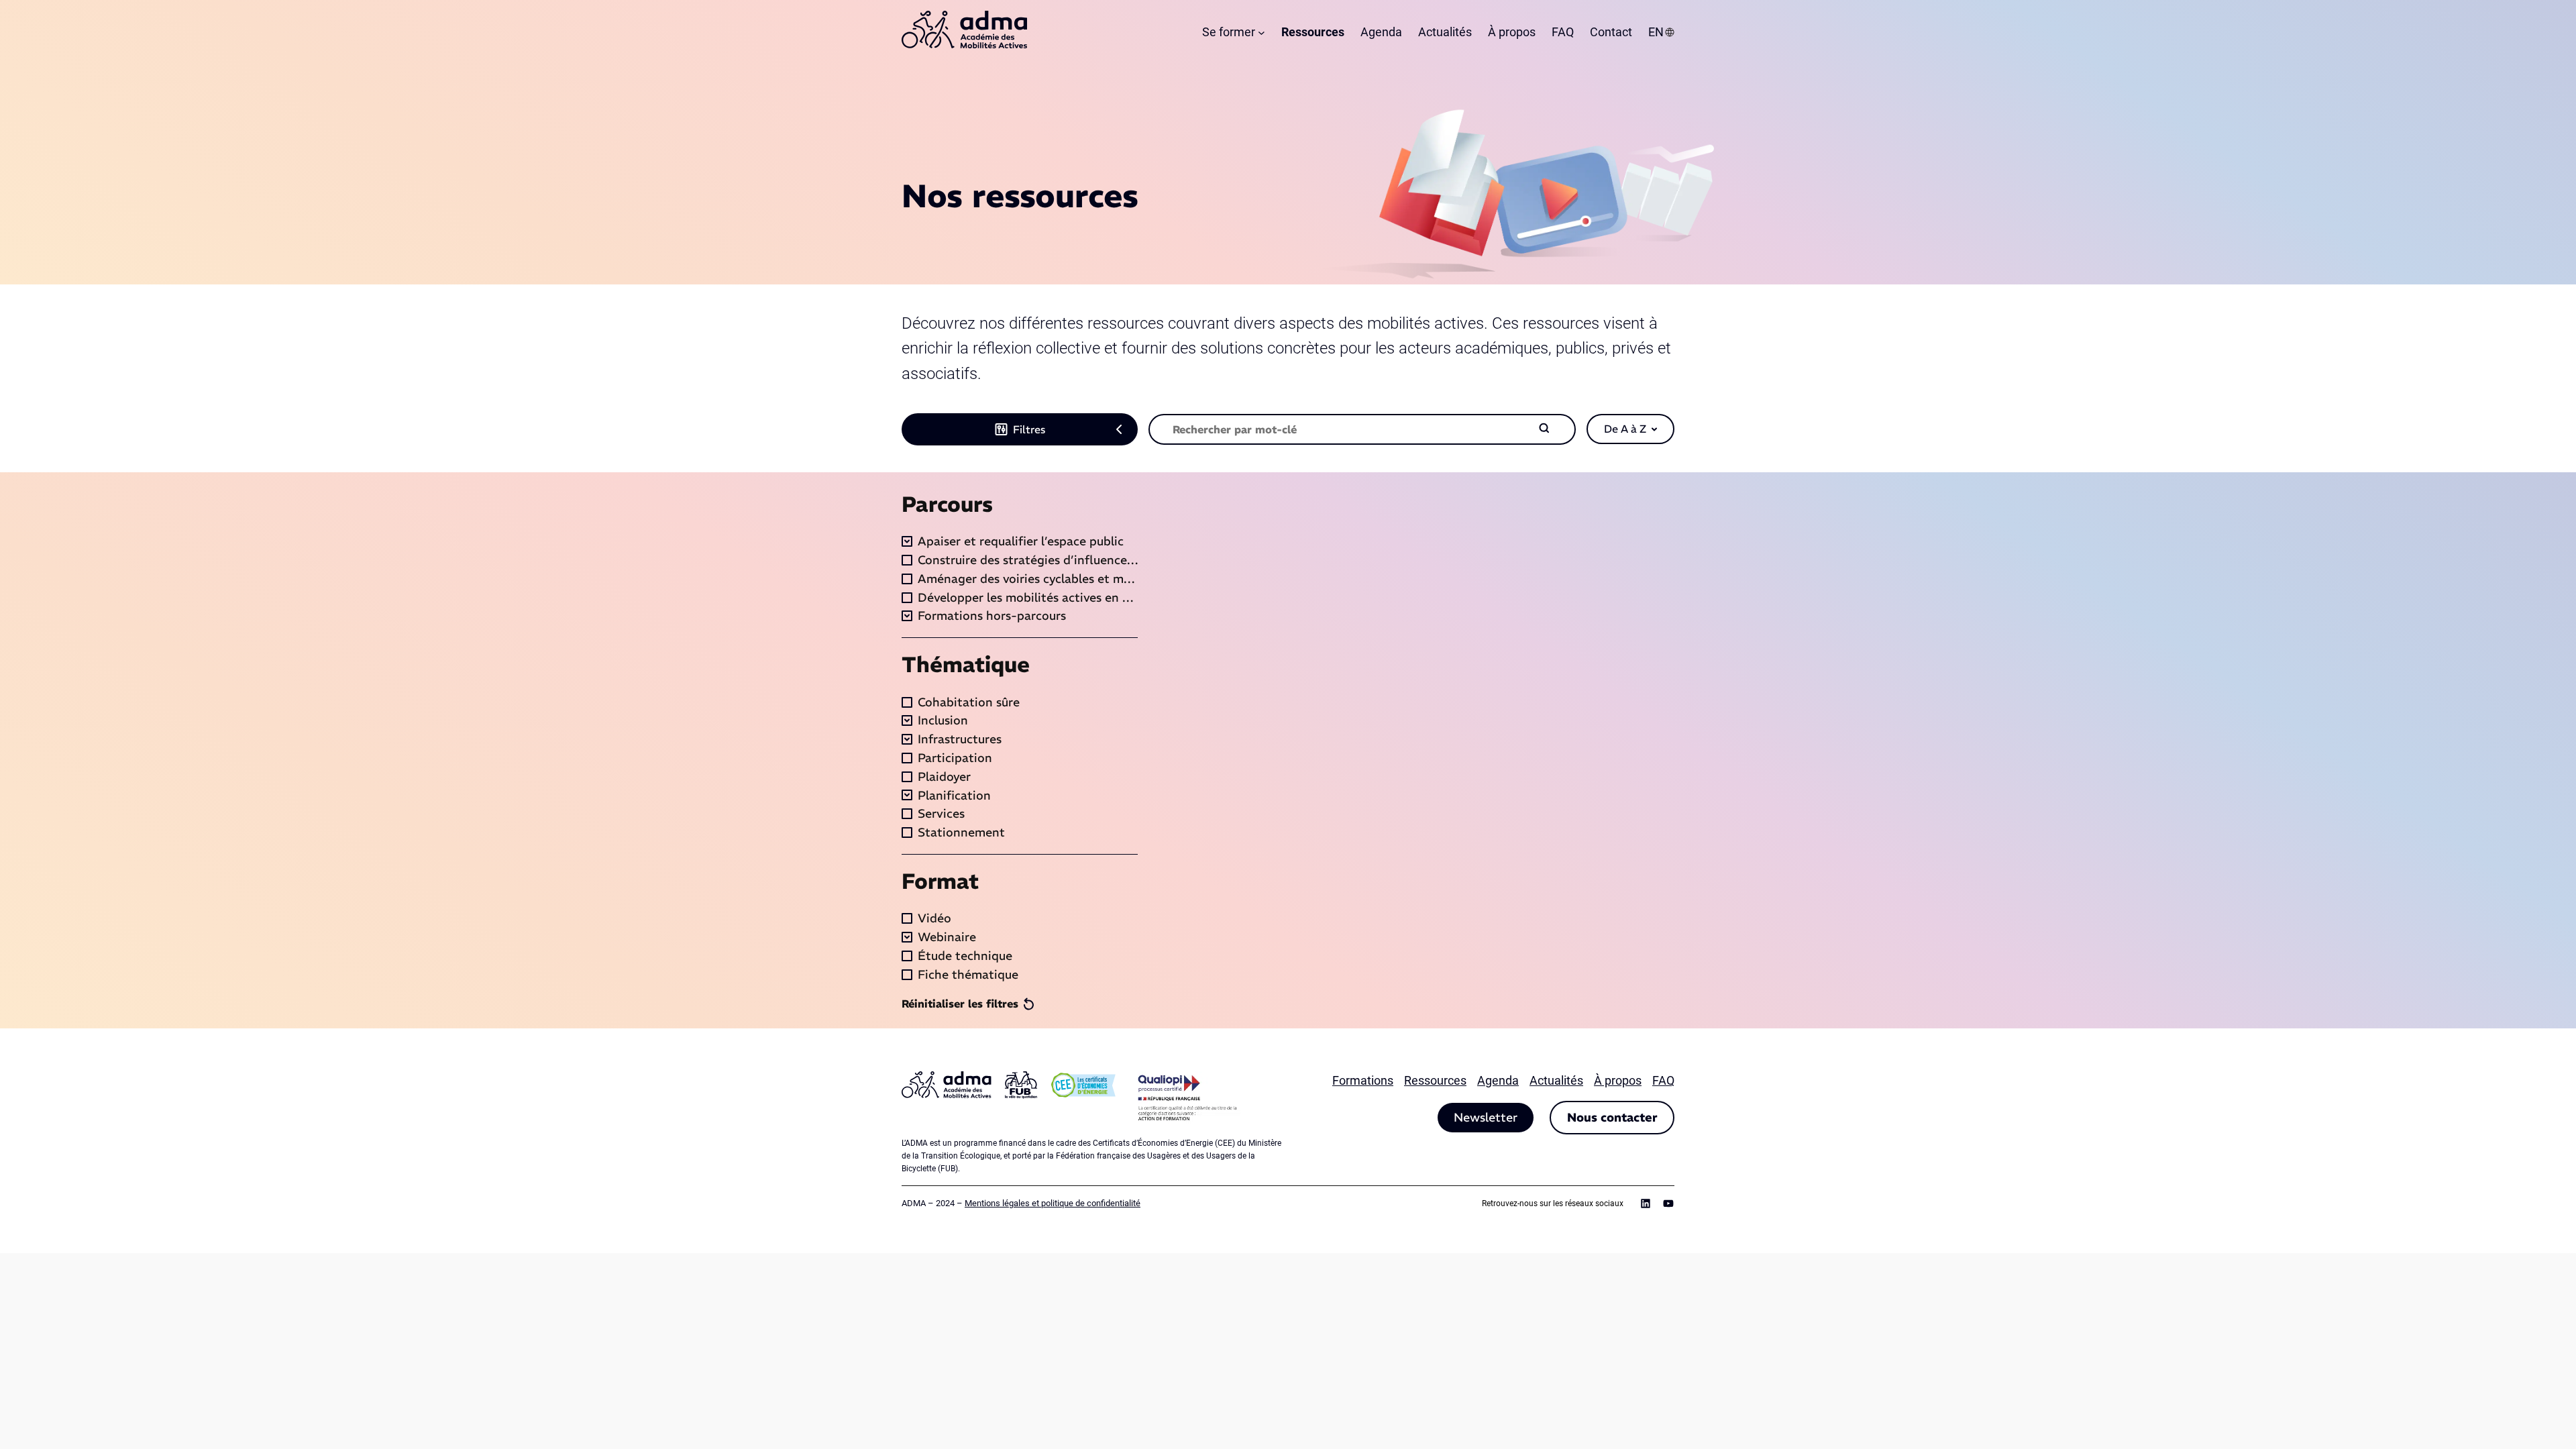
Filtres (1029, 429)
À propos (1618, 1080)
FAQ (1663, 1080)
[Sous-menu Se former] (1262, 33)
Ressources (1435, 1080)
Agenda (1498, 1080)
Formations (1363, 1080)
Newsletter (1486, 1117)
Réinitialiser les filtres (960, 1004)
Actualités (1556, 1080)
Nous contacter (1612, 1117)
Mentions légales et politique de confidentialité (1053, 1203)
